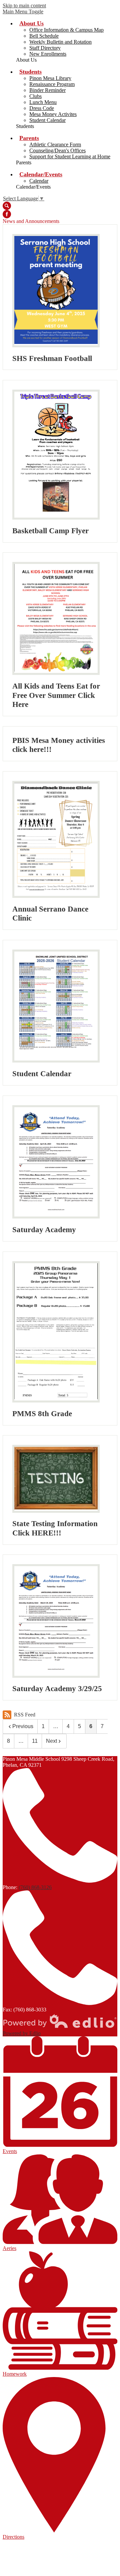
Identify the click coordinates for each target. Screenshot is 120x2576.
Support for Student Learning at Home (70, 156)
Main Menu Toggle (23, 11)
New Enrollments (48, 54)
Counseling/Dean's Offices (57, 150)
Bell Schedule (44, 36)
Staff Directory (45, 48)
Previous (23, 1726)
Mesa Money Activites (53, 114)
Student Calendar (47, 120)
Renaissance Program (52, 84)
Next (51, 1741)
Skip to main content (24, 5)
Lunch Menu (43, 102)
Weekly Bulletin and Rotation (60, 42)
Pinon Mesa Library (50, 78)
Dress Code (42, 108)
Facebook (7, 214)
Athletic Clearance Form (55, 144)
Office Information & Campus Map (66, 30)
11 (35, 1741)
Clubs (35, 96)
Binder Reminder (47, 90)
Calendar (39, 181)
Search (7, 206)
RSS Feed (25, 1715)
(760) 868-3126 (35, 1887)
